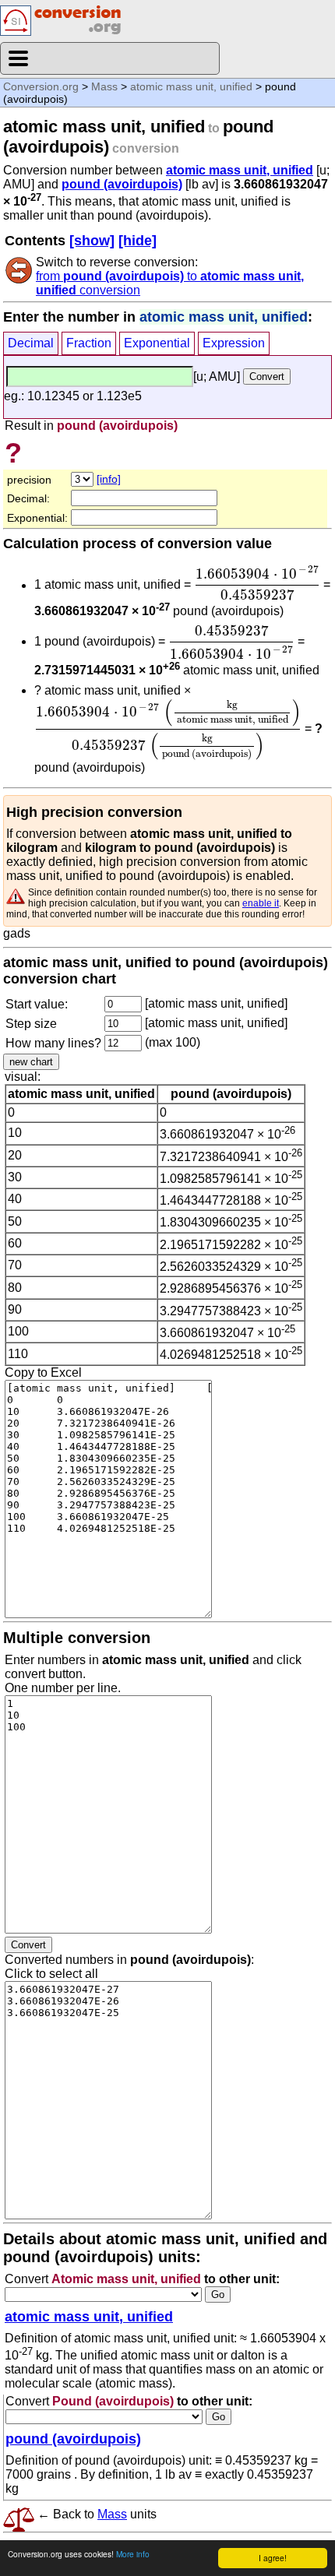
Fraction (89, 343)
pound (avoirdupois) (122, 184)
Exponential (157, 343)
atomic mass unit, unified (191, 86)
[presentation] (257, 582)
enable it (261, 903)
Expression (234, 343)
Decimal (31, 343)
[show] (92, 241)
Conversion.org (41, 86)
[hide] (138, 241)
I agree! (273, 2558)
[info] (109, 479)
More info (133, 2554)
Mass (104, 86)
